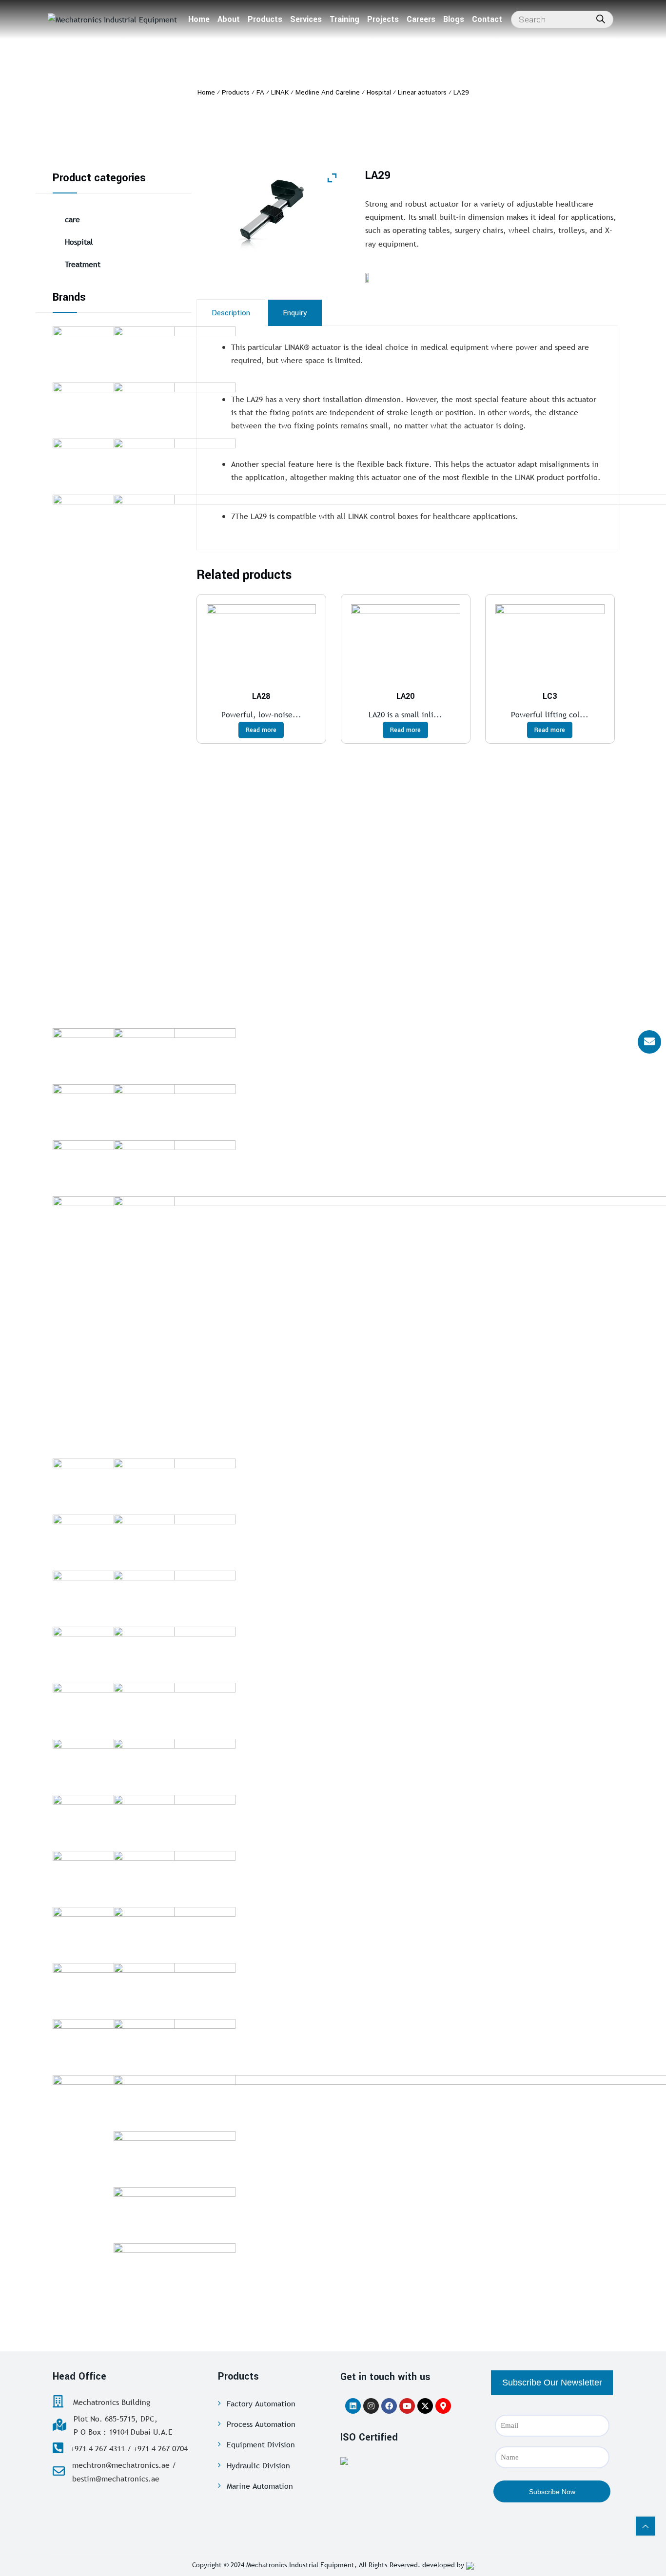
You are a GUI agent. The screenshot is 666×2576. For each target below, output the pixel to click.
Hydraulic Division (258, 2465)
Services (306, 19)
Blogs (454, 19)
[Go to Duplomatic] (175, 1483)
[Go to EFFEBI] (175, 1651)
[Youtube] (407, 2406)
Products (265, 19)
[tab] (231, 313)
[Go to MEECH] (175, 1931)
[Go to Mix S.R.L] (175, 2155)
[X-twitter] (425, 2406)
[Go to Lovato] (175, 1987)
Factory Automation (261, 2403)
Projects (383, 19)
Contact (487, 19)
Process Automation (261, 2424)
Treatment (83, 264)
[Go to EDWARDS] (175, 351)
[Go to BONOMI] (175, 2043)
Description (231, 313)
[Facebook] (389, 2406)
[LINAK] (370, 277)
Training (344, 19)
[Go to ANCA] (175, 1053)
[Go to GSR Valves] (175, 1819)
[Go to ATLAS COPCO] (175, 1875)
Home (199, 19)
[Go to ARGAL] (175, 2211)
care (72, 219)
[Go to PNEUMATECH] (175, 2268)
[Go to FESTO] (175, 463)
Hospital (79, 242)
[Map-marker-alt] (443, 2406)
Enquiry (295, 313)
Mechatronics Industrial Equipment (300, 2565)
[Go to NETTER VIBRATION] (175, 1763)
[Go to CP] (175, 407)
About (229, 19)
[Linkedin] (353, 2406)
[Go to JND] (175, 1539)
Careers (421, 19)
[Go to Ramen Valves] (175, 1109)
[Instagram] (371, 2406)
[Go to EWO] (175, 1595)
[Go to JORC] (175, 1707)
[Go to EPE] (175, 2099)
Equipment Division (261, 2444)
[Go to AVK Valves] (175, 1165)
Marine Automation (260, 2486)
